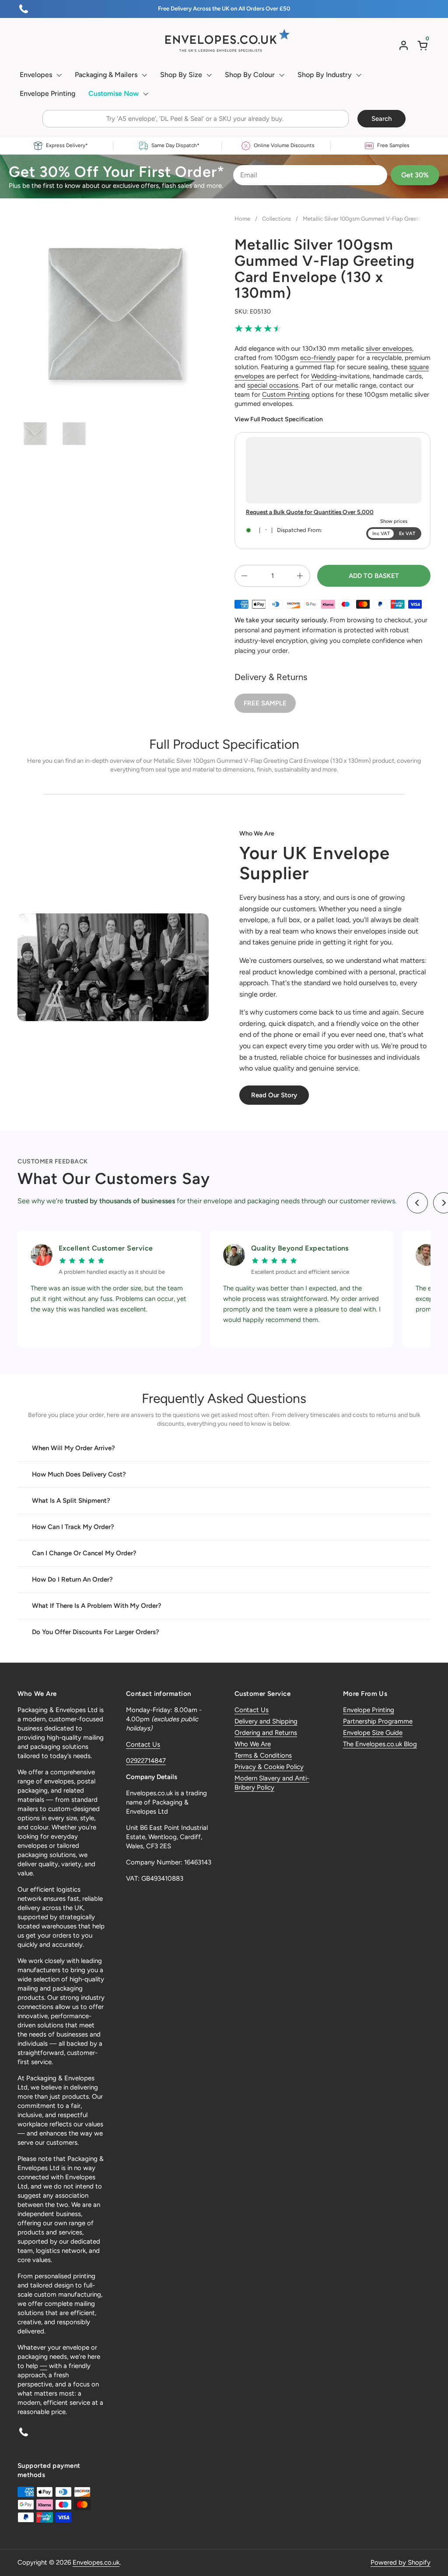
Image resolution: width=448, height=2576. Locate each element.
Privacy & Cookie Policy (269, 1767)
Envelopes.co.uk (96, 2562)
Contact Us (143, 1744)
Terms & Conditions (263, 1755)
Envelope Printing (369, 1710)
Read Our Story (274, 1095)
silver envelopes (389, 349)
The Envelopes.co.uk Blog (380, 1744)
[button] (424, 45)
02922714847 (146, 1761)
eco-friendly (318, 358)
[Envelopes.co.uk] (224, 41)
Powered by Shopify (401, 2562)
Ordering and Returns (266, 1733)
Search (381, 119)
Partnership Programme (378, 1721)
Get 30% (415, 175)
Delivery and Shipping (266, 1721)
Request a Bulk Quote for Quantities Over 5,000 (310, 512)
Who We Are (253, 1744)
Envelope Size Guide (373, 1733)
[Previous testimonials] (417, 1203)
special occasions (273, 385)
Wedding (324, 376)
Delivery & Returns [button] (271, 677)
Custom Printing (286, 395)
